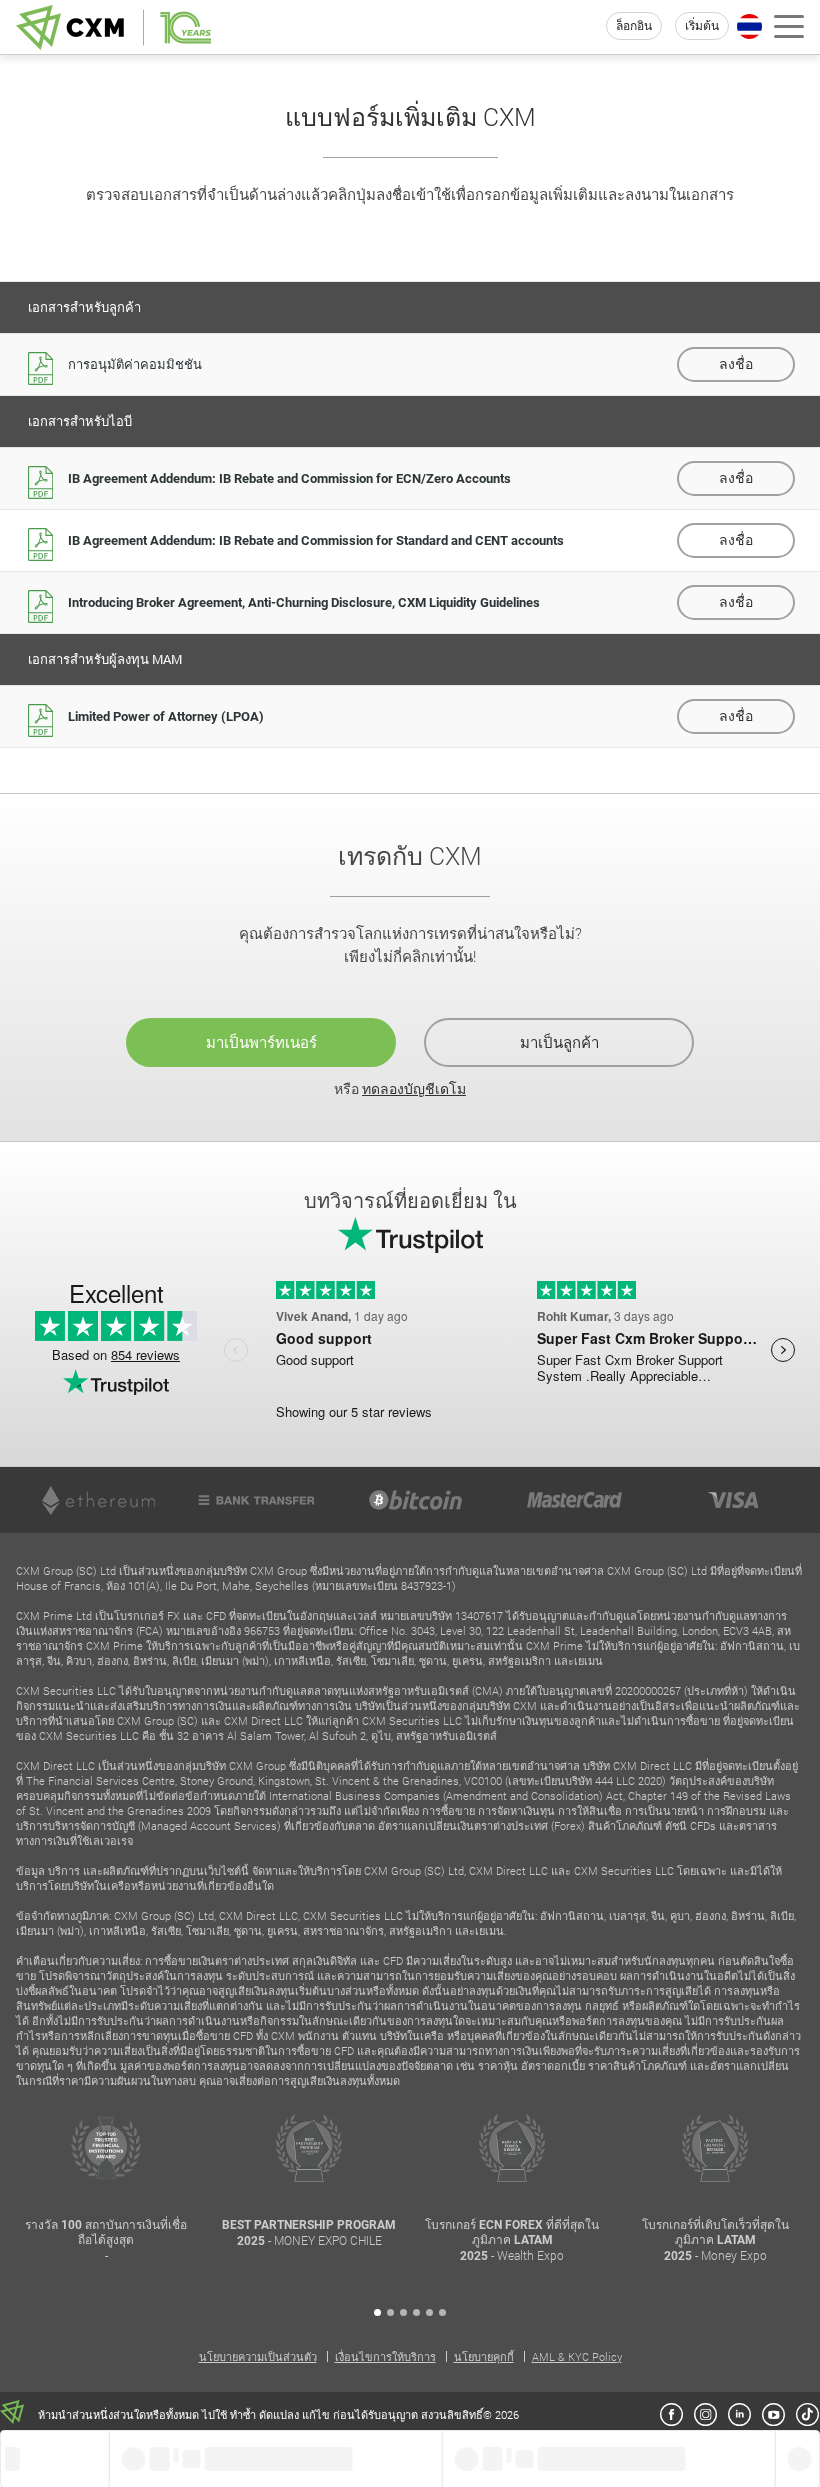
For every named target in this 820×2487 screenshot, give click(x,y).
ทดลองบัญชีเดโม (414, 1088)
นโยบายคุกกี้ (484, 2356)
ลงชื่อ (736, 364)
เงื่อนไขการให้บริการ (385, 2356)
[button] (377, 2312)
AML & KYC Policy (577, 2356)
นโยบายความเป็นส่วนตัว (258, 2356)
